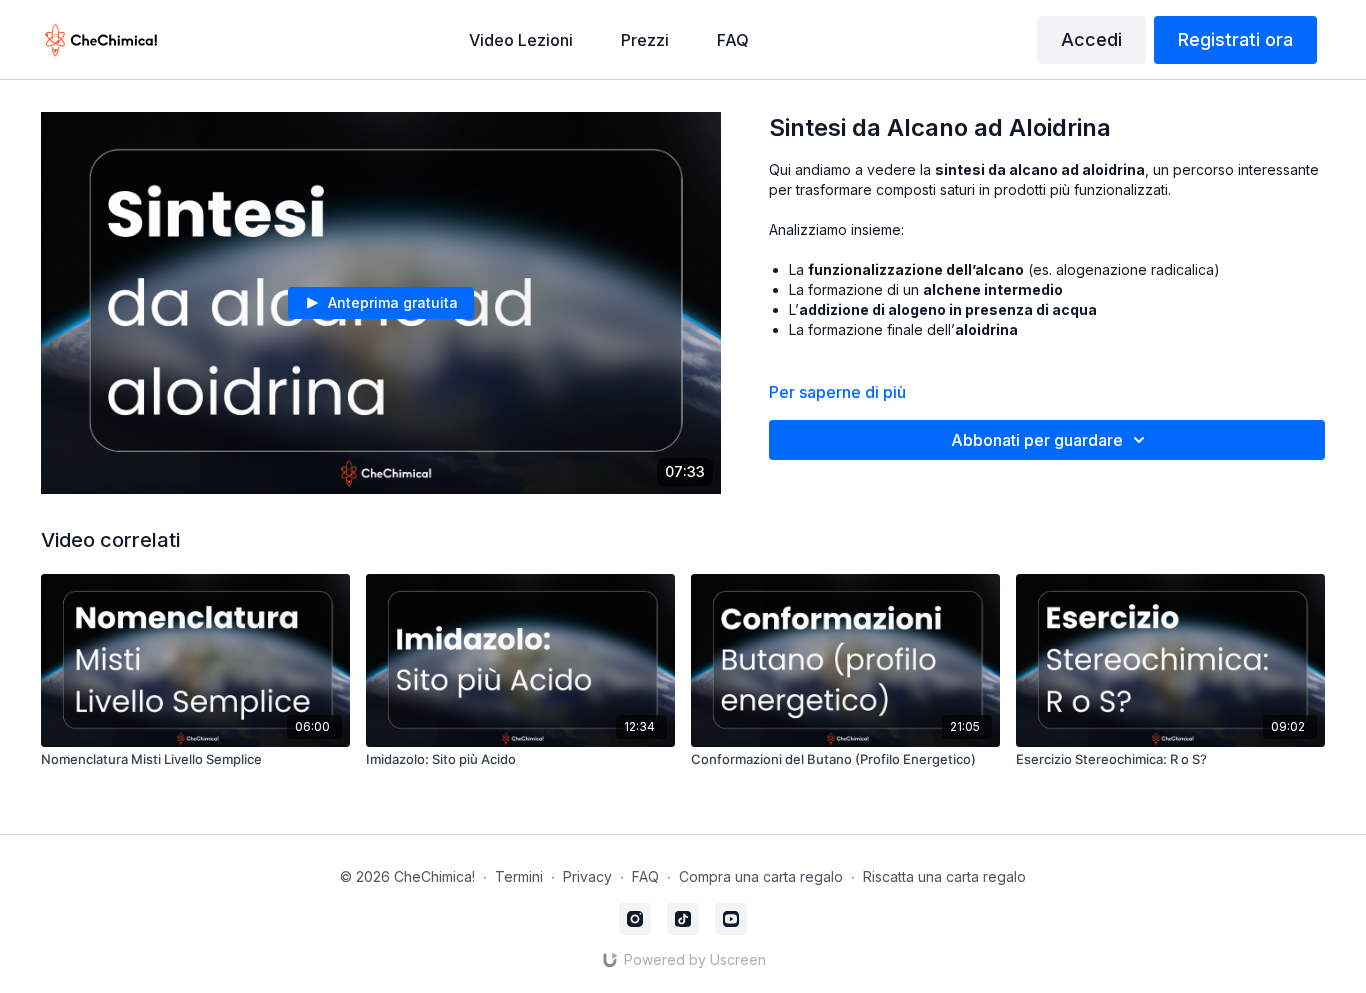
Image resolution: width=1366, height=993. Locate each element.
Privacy (587, 876)
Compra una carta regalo (761, 876)
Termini (519, 876)
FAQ (645, 876)
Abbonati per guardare (1037, 440)
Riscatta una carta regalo (944, 876)
